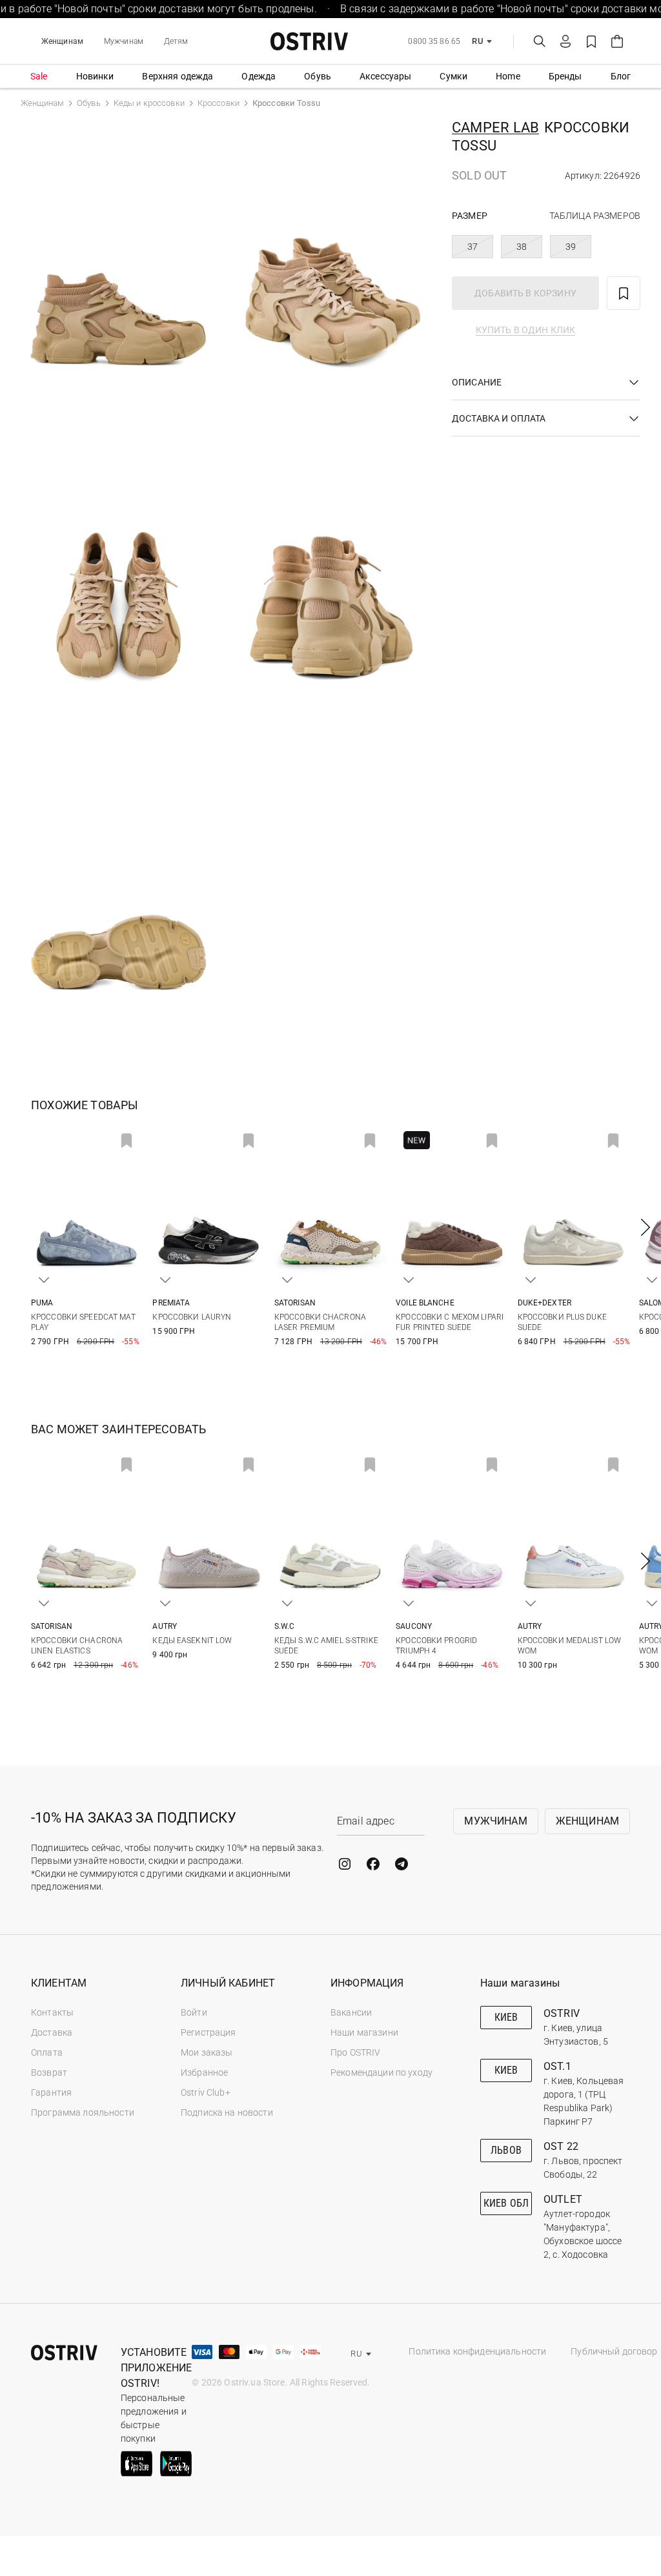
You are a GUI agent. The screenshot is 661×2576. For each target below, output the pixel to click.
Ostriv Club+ (206, 2092)
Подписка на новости (227, 2112)
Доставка (52, 2032)
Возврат (49, 2072)
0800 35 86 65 (434, 41)
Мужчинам (124, 41)
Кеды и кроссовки (149, 103)
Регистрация (208, 2032)
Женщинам (62, 41)
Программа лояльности (83, 2112)
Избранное (204, 2072)
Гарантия (51, 2092)
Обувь (318, 76)
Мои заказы (207, 2052)
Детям (176, 41)
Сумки (453, 76)
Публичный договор (614, 2351)
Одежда (259, 76)
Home (508, 76)
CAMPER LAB (495, 128)
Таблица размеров (595, 216)
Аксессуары (385, 76)
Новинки (95, 76)
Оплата (47, 2052)
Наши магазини (364, 2032)
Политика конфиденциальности (477, 2351)
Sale (39, 76)
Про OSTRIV (355, 2052)
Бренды (565, 76)
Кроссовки (219, 103)
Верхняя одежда (178, 76)
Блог (621, 76)
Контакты (52, 2012)
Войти (194, 2012)
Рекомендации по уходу (381, 2072)
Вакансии (351, 2012)
